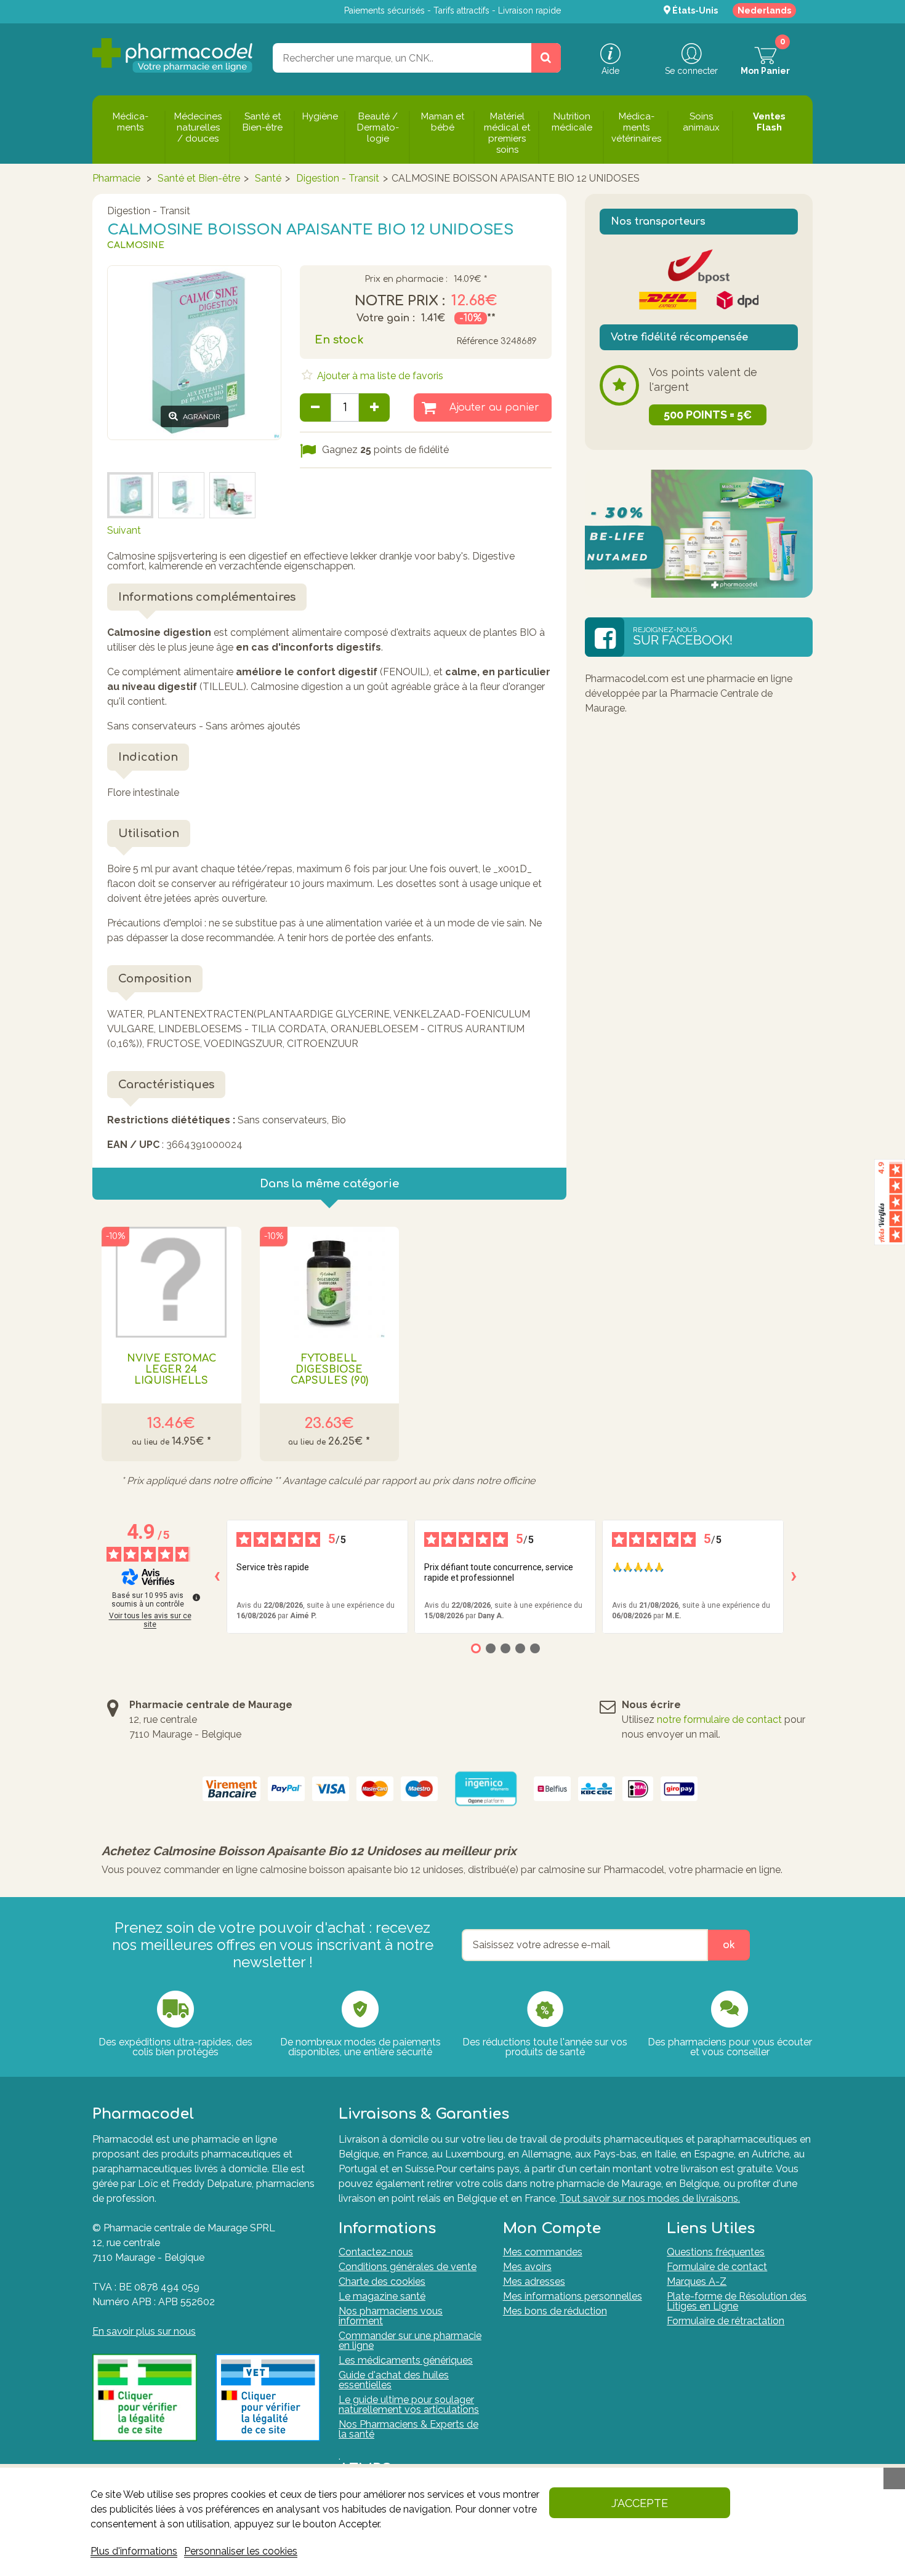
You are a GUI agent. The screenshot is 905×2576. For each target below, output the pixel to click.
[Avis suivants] (794, 1576)
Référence (477, 341)
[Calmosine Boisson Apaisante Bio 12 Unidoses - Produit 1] (181, 495)
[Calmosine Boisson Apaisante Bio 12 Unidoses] (232, 495)
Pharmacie (116, 178)
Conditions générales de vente (408, 2267)
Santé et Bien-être (199, 178)
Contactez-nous (376, 2252)
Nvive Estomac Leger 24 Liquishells (171, 1370)
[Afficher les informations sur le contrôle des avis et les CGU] (196, 1597)
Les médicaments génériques (406, 2360)
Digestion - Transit (338, 178)
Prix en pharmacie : (406, 279)
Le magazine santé (382, 2296)
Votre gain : (386, 318)
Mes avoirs (527, 2267)
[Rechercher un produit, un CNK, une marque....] (546, 58)
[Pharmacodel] (173, 55)
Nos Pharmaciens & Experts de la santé (408, 2429)
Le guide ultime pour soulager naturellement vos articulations (409, 2405)
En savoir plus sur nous (144, 2331)
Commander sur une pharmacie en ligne (410, 2341)
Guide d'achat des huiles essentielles (394, 2380)
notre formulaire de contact (719, 1719)
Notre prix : (400, 301)
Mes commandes (543, 2252)
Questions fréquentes (716, 2252)
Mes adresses (534, 2281)
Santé (268, 178)
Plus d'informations (134, 2551)
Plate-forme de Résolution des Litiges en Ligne (737, 2301)
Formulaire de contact (717, 2267)
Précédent (131, 455)
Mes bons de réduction (555, 2311)
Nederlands (764, 10)
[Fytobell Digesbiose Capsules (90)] (330, 1282)
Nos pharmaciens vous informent (391, 2316)
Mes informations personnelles (573, 2296)
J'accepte (640, 2503)
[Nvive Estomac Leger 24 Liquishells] (171, 1282)
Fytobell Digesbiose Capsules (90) (329, 1370)
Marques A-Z (697, 2281)
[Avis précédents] (217, 1576)
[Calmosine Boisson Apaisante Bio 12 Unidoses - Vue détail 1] (130, 495)
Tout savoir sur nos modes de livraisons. (650, 2198)
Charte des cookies (382, 2281)
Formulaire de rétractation (726, 2321)
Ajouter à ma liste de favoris (379, 376)
